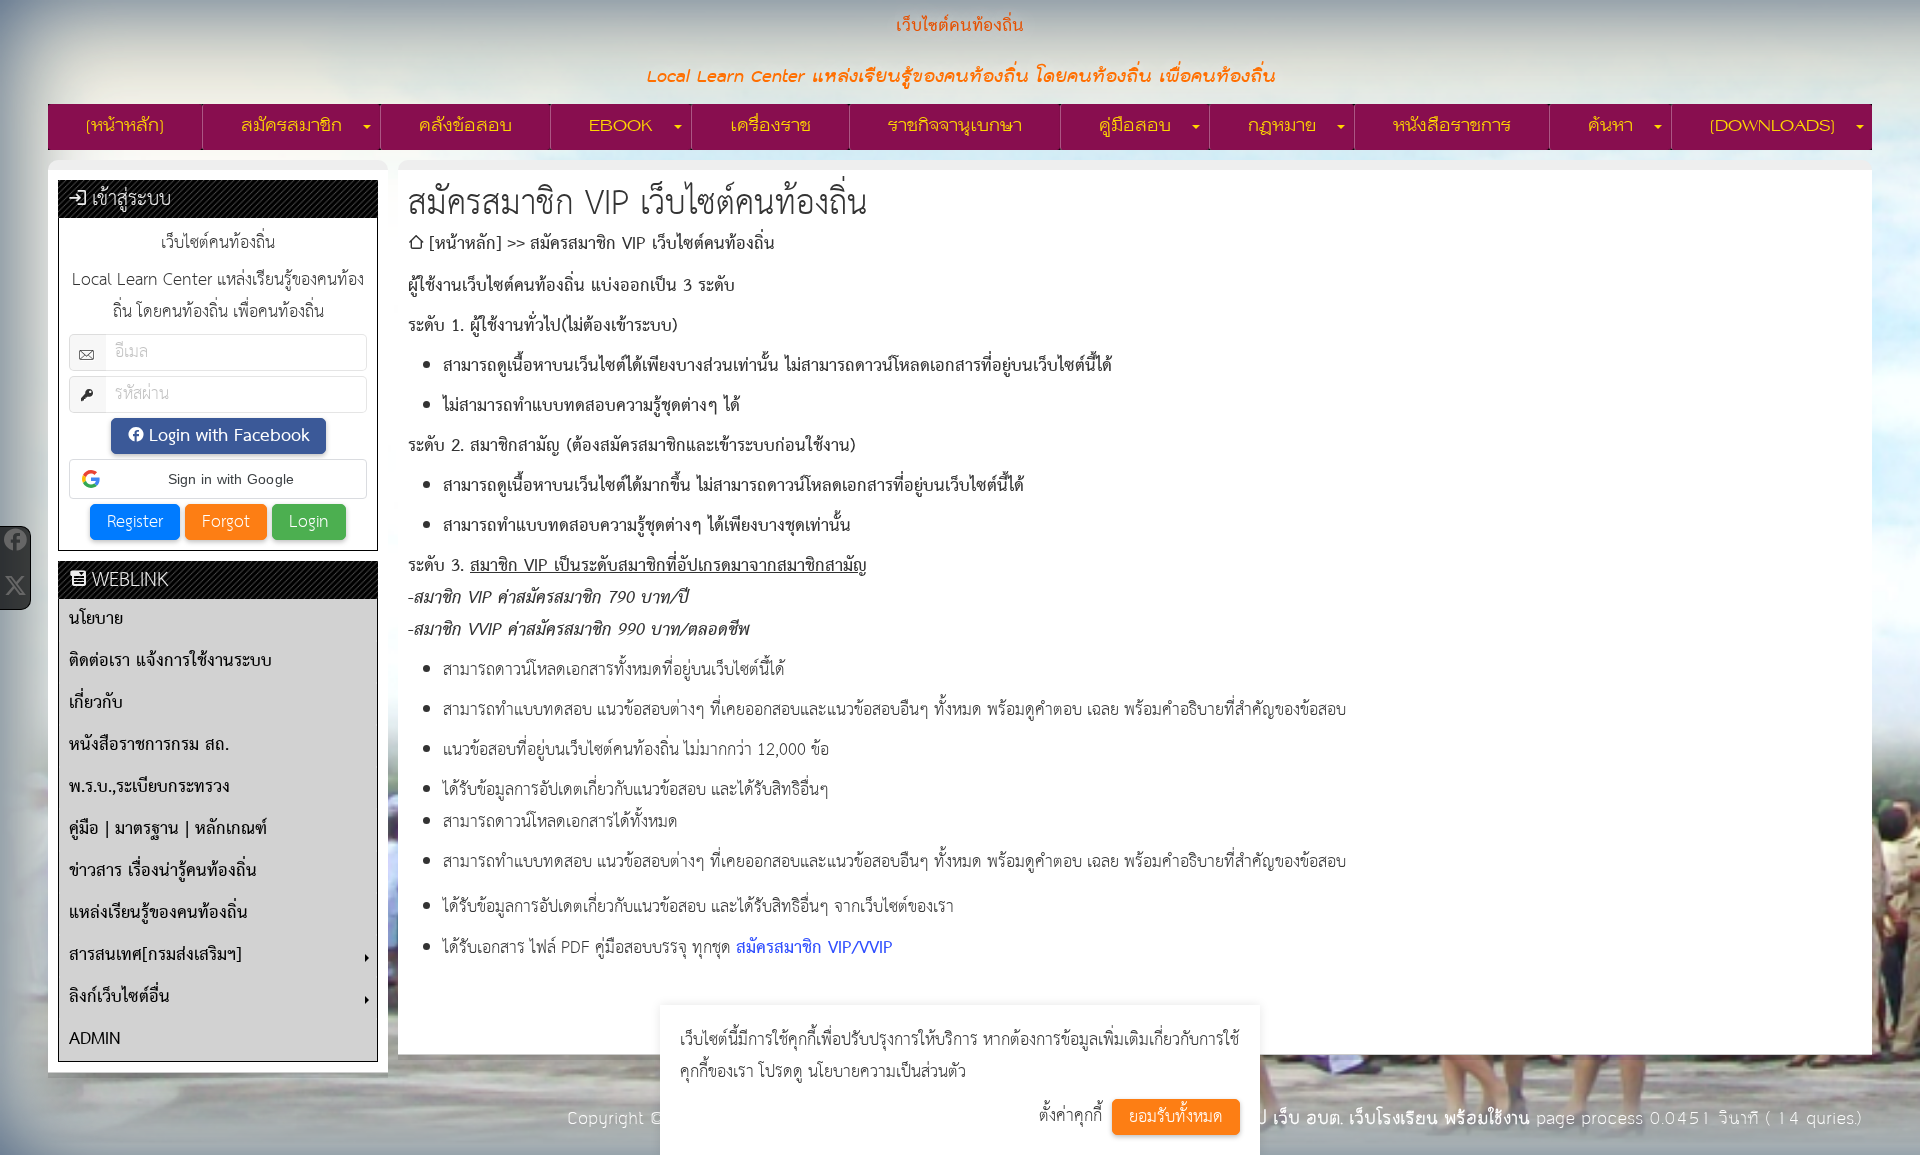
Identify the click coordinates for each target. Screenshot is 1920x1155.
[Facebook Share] (15, 540)
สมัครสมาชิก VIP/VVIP (814, 948)
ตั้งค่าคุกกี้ (1070, 1116)
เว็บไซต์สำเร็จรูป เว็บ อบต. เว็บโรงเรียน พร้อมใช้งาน (1338, 1118)
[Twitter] (15, 586)
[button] (218, 479)
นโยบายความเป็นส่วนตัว (887, 1072)
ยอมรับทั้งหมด (1176, 1117)
